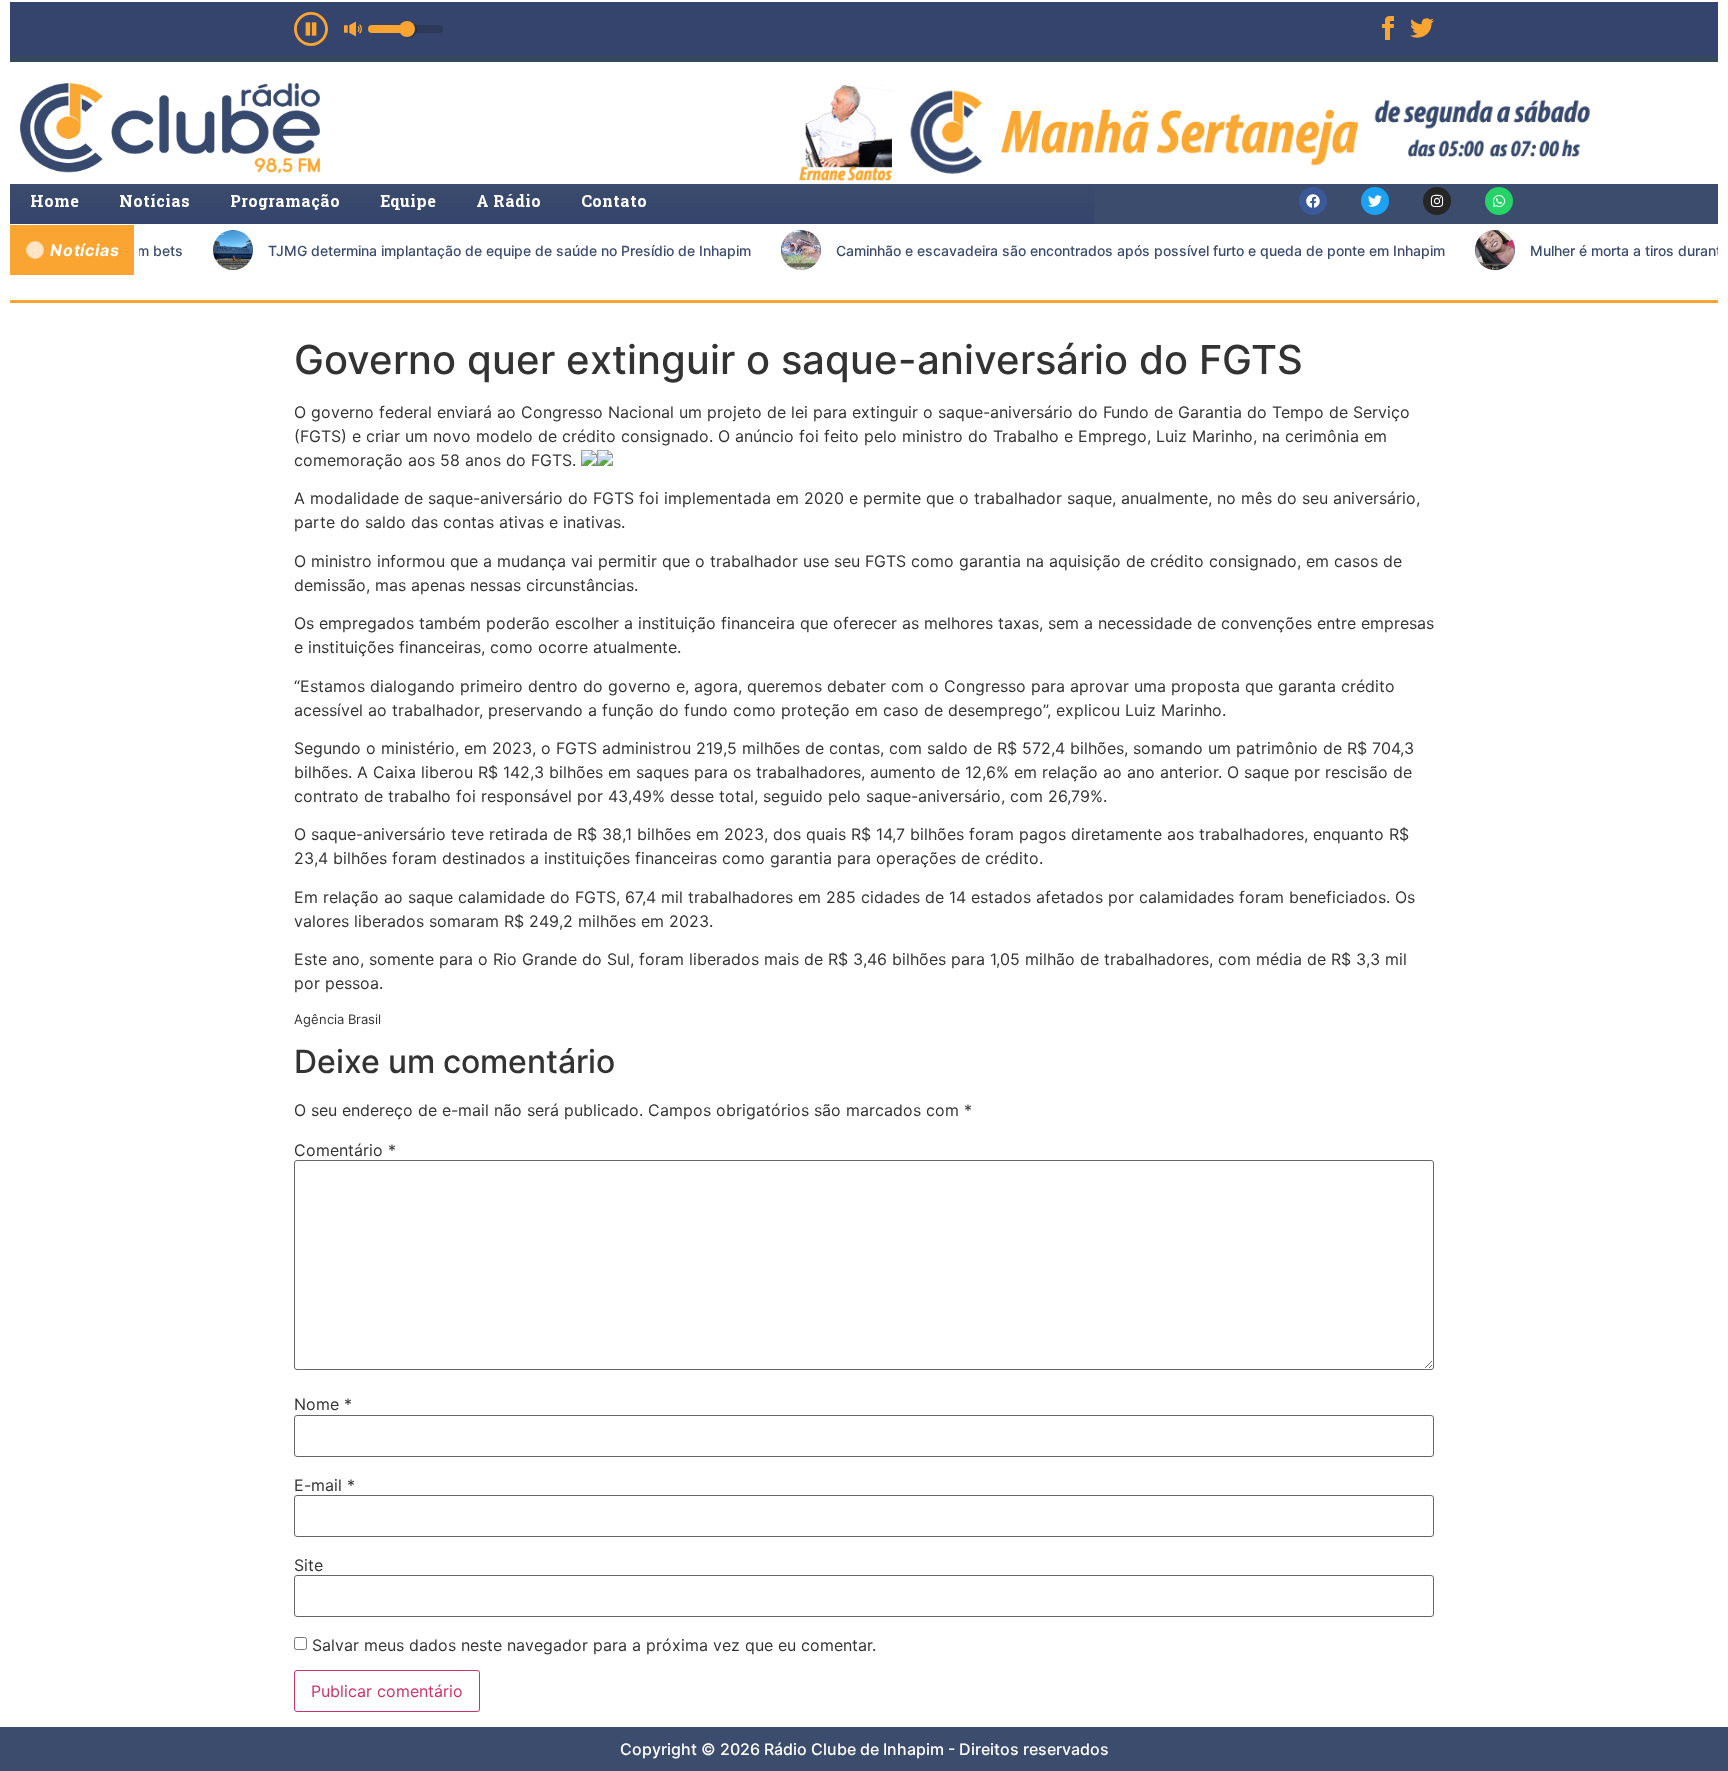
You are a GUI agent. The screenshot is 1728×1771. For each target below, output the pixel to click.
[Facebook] (1313, 201)
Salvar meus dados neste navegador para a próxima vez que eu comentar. (594, 1645)
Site (308, 1565)
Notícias (154, 200)
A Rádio (508, 200)
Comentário (345, 1150)
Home (54, 200)
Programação (285, 200)
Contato (614, 200)
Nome (323, 1404)
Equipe (408, 200)
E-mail (324, 1485)
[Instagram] (1437, 201)
